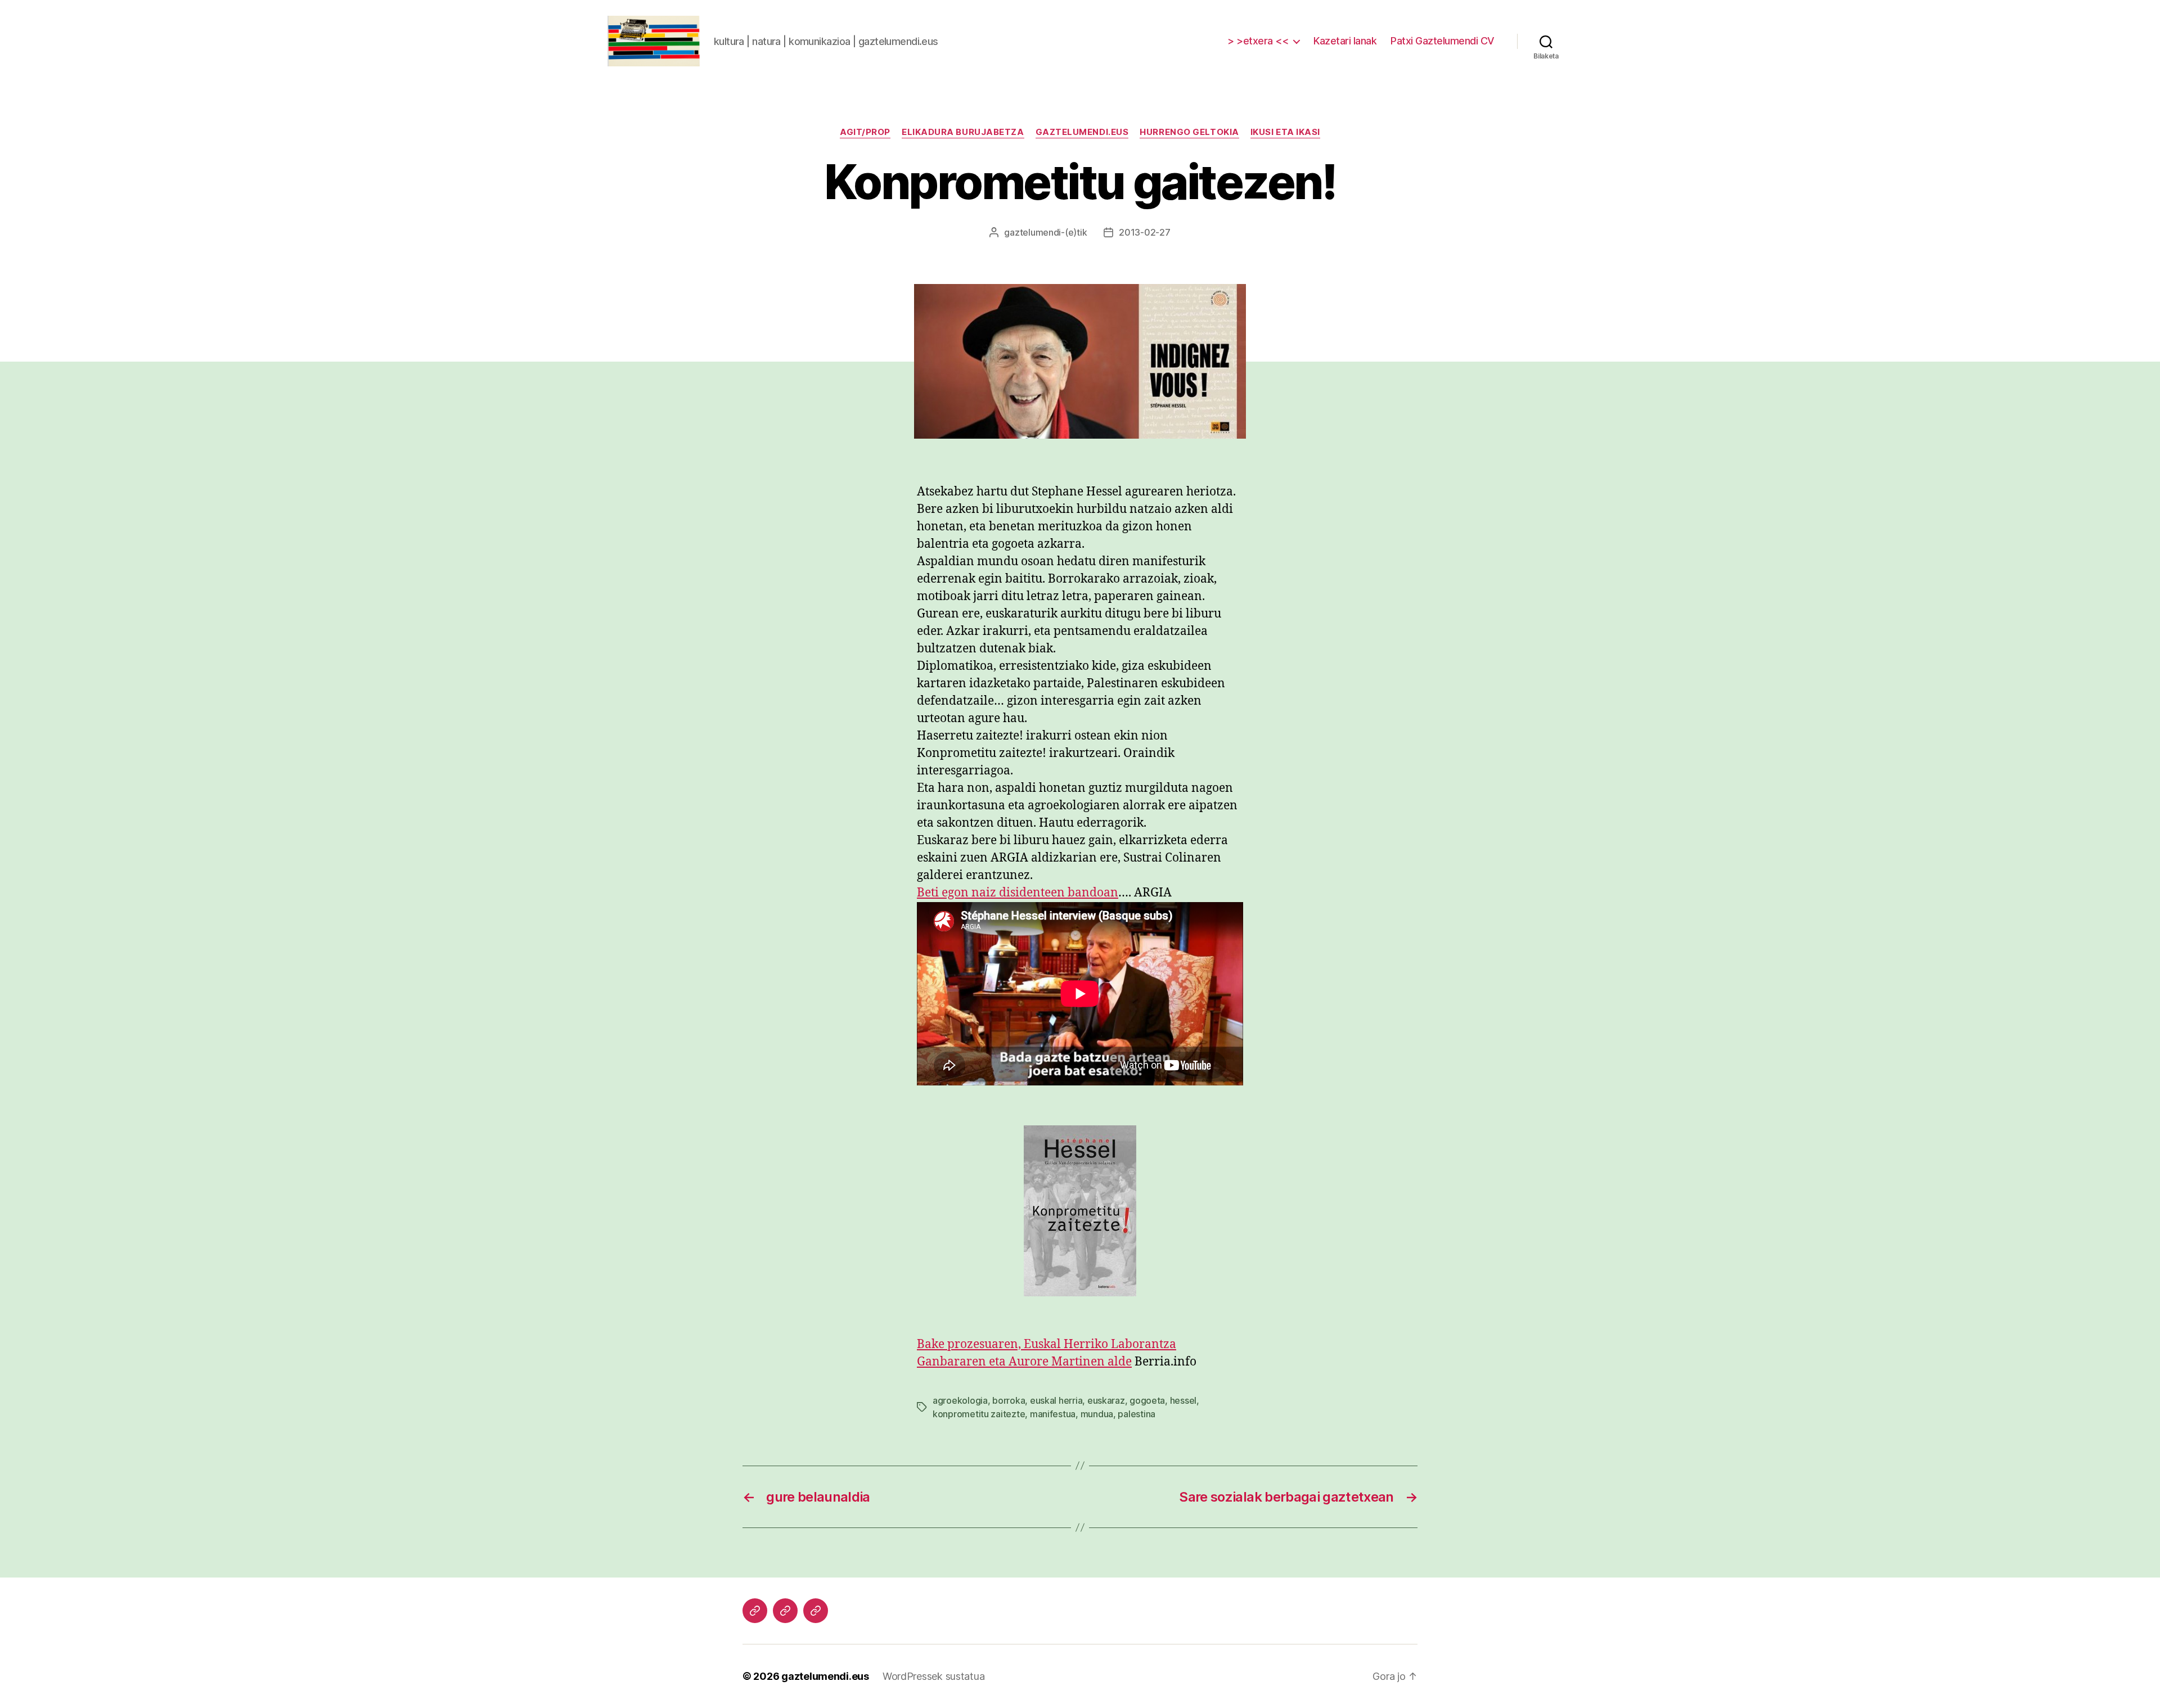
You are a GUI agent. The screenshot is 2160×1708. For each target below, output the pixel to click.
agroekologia (960, 1400)
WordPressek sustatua (934, 1676)
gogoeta (1147, 1400)
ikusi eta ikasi (1285, 132)
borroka (1009, 1400)
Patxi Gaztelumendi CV (1443, 41)
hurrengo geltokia (1189, 132)
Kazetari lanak (1345, 41)
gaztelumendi (1032, 232)
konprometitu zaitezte (979, 1414)
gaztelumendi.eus (1082, 132)
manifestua (1053, 1414)
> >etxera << (1258, 41)
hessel (1183, 1400)
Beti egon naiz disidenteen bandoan (1018, 893)
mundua (1097, 1414)
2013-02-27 (1144, 232)
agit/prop (865, 132)
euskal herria (1056, 1400)
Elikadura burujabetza (963, 132)
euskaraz (1106, 1400)
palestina (1137, 1414)
